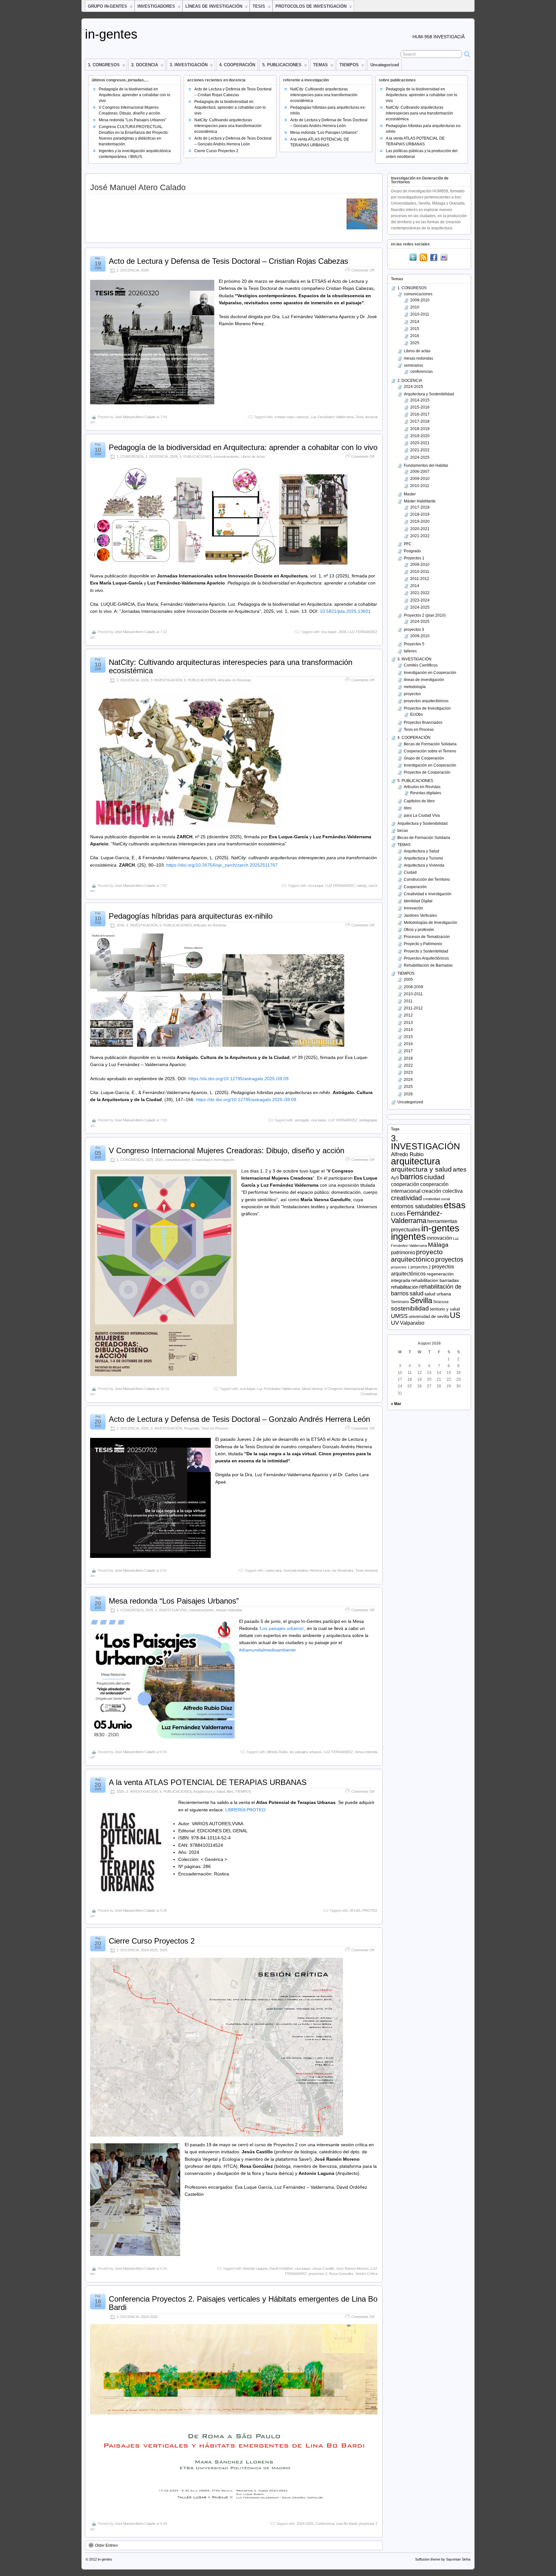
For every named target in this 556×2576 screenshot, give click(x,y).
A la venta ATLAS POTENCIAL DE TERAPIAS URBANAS (208, 1782)
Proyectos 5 (414, 644)
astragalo (302, 1120)
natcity (361, 886)
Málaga (438, 1245)
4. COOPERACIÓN (237, 65)
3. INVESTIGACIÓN (189, 65)
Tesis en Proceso (215, 1428)
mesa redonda (366, 1752)
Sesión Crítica (366, 2274)
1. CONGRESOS (104, 65)
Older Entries (106, 2545)
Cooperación (415, 887)
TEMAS (320, 65)
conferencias (422, 372)
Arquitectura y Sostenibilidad (429, 394)
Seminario (400, 1302)
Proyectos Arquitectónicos (426, 958)
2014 (415, 322)
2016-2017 (420, 414)
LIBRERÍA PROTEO (245, 1810)
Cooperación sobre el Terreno (430, 751)
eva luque (329, 632)
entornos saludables (417, 1206)
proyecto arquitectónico (417, 1256)
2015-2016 (420, 407)
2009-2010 (420, 300)
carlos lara (273, 1570)
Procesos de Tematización (427, 937)
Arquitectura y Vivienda (424, 865)
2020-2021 (420, 443)
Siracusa (441, 1302)
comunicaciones (226, 456)
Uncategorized (385, 65)
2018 (408, 1058)
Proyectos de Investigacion (427, 708)
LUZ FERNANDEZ (363, 632)
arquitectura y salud (421, 1169)
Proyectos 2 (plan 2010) (425, 615)
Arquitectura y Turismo (423, 858)
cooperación (405, 1184)
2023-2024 (420, 600)
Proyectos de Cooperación (427, 772)
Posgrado (192, 1428)
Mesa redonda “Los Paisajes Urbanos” (133, 120)
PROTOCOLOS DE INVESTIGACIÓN (311, 6)
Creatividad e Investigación (213, 1160)
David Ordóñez (281, 2268)
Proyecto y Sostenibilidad (426, 951)
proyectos (412, 694)
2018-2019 (420, 429)
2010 (415, 307)
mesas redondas (229, 1610)
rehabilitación (405, 1287)
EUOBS (398, 1214)
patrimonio (403, 1252)
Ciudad (410, 872)
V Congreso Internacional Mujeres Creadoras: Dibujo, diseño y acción (227, 1150)
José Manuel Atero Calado (135, 417)
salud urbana (438, 1294)
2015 (415, 329)
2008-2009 (413, 987)
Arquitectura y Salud (209, 1791)
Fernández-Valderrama (417, 1217)
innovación (440, 1238)
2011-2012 (420, 579)
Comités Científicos (421, 665)
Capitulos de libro (419, 801)
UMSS (399, 1316)
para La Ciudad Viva (422, 815)
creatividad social (436, 1199)
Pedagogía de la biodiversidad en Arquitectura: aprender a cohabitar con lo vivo (134, 95)
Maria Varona (312, 1389)
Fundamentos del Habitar (426, 465)
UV (395, 1323)
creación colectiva (442, 1191)
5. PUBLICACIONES (282, 65)
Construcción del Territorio (427, 879)
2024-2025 (149, 1950)
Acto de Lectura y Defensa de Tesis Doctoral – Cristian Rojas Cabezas (228, 261)
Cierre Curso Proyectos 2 (216, 151)
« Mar (396, 1404)
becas (403, 831)
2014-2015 (420, 400)
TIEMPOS (349, 65)
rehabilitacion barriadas (435, 1280)
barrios (412, 1177)
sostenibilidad (410, 1308)
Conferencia (325, 2524)
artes (460, 1169)
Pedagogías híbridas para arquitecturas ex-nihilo (191, 916)
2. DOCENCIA (145, 65)
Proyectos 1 (414, 558)
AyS (395, 1178)
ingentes (408, 1237)
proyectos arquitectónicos (426, 701)
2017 (408, 1051)
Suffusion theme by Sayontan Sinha (443, 2559)
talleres (410, 651)
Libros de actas (253, 456)
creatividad (406, 1198)
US (455, 1315)
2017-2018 (420, 421)
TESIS (259, 6)
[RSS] (423, 258)
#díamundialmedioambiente (267, 1650)
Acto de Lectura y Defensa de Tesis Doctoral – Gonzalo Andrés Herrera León (239, 1419)
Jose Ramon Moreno (352, 2268)
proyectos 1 (400, 1267)
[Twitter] (413, 258)
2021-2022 (420, 450)
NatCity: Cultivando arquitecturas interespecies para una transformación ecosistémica (228, 126)
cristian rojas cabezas (292, 417)
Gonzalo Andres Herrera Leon (307, 1570)
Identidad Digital (418, 901)
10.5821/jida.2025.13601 (345, 611)
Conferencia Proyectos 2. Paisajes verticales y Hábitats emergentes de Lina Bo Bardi (243, 2303)
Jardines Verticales (420, 915)
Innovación (413, 908)
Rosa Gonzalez (341, 2274)
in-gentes (111, 34)
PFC (408, 544)
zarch (373, 886)
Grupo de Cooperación (424, 758)
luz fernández (343, 1570)
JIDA (342, 632)
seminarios (413, 365)
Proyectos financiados (423, 722)
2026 (145, 270)
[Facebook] (434, 258)
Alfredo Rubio (277, 1752)
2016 (415, 336)
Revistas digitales (426, 793)
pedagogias (368, 1120)
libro (230, 1791)
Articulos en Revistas (234, 680)
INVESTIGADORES (156, 6)
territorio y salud (445, 1309)
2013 (408, 1023)
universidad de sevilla (429, 1316)
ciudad (434, 1177)
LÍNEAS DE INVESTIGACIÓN (214, 6)
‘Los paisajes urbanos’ (282, 1628)
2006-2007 (420, 472)
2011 (408, 1001)
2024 (408, 1080)
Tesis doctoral (366, 417)
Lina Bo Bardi (347, 2524)
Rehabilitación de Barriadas (428, 965)
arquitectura (416, 1161)
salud (417, 1293)
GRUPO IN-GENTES (107, 6)
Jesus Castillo (323, 2268)
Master (410, 494)
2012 (408, 1015)
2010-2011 (420, 314)
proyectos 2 (318, 2274)
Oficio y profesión (419, 930)
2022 (408, 1065)
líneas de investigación (424, 680)
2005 (408, 980)
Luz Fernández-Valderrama (332, 417)
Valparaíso (412, 1323)
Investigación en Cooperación (430, 673)
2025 (149, 1160)
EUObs (417, 714)
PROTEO (370, 1910)
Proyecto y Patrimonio (423, 944)
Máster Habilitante (420, 501)
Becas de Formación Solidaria (430, 744)
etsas (455, 1205)
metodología (415, 687)
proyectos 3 (414, 630)
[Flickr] (444, 258)
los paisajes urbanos (306, 1752)
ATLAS (355, 1910)
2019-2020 (420, 436)
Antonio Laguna (255, 2268)
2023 (408, 1072)
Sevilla (421, 1300)
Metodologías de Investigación (431, 923)
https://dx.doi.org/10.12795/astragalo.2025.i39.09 (238, 1079)
